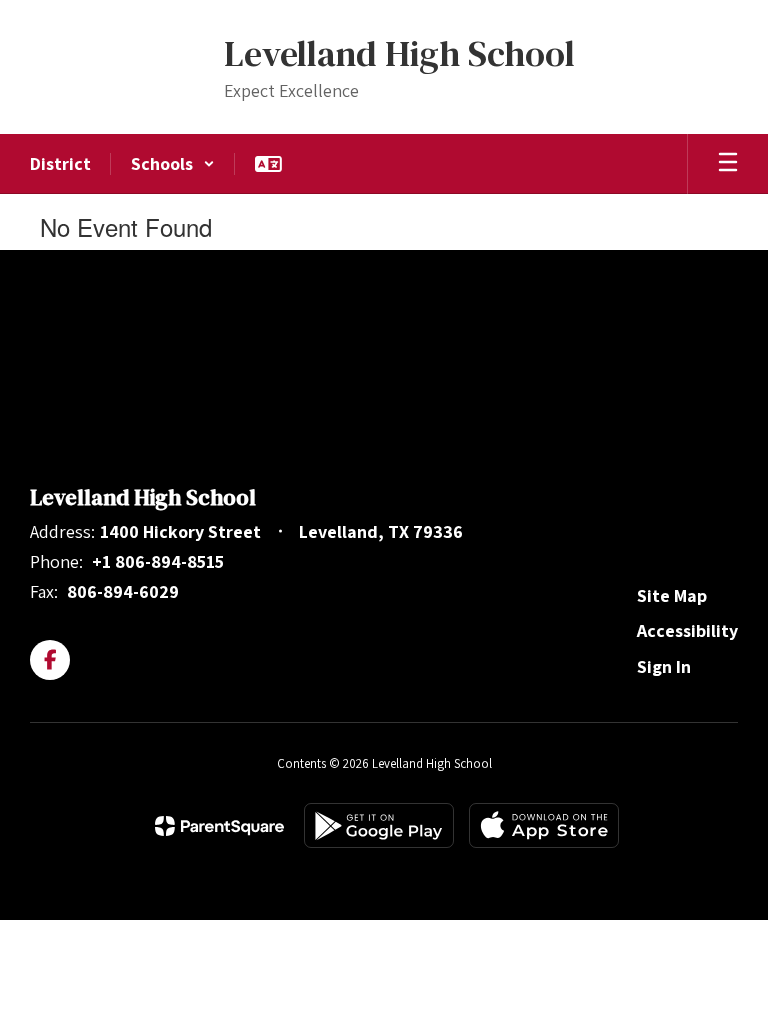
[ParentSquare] (219, 826)
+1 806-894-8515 (158, 561)
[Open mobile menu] (728, 164)
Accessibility (687, 630)
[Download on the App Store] (544, 825)
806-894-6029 (123, 591)
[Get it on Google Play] (379, 825)
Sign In (664, 666)
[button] (173, 164)
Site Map (672, 595)
